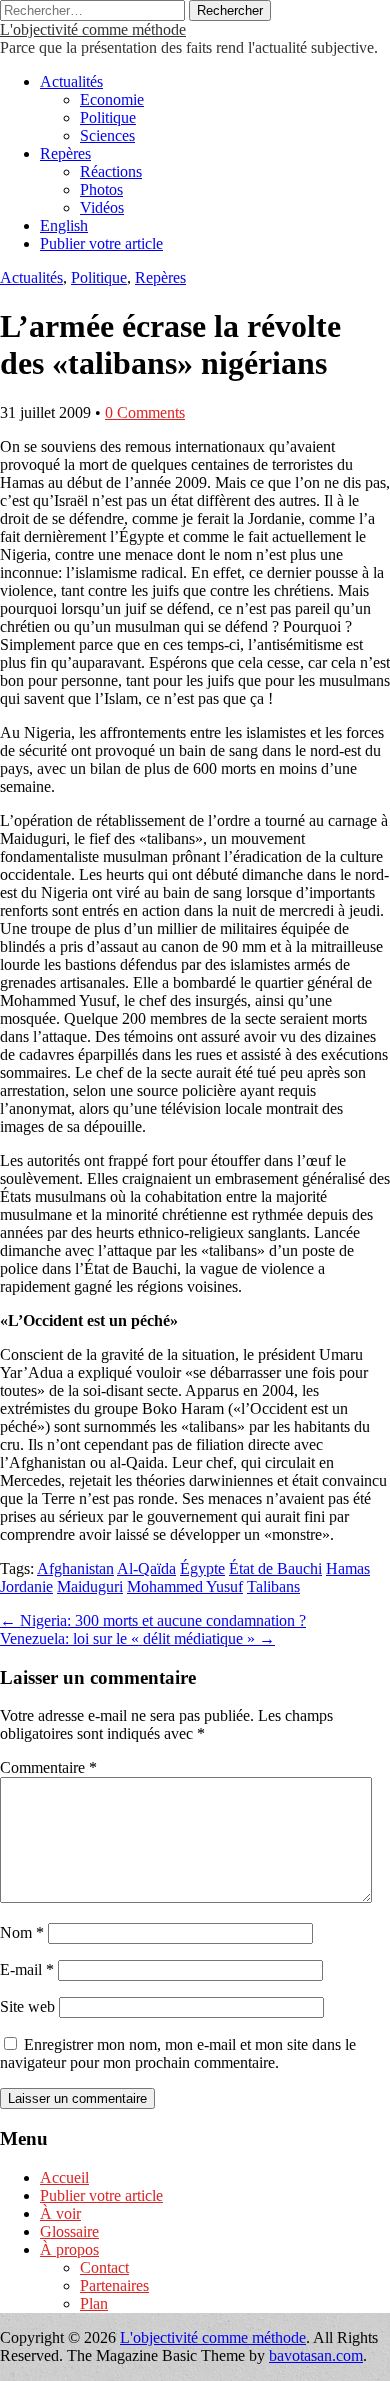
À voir (60, 2213)
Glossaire (69, 2231)
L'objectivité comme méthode (93, 29)
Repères (65, 153)
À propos (69, 2249)
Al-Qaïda (146, 1568)
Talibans (273, 1586)
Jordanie (26, 1586)
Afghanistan (75, 1568)
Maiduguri (90, 1586)
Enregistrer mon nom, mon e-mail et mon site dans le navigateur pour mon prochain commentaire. (178, 2053)
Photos (101, 189)
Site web (27, 2006)
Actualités (71, 81)
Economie (112, 99)
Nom (22, 1932)
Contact (104, 2267)
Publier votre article (101, 243)
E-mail (27, 1969)
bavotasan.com (316, 2355)
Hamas (348, 1568)
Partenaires (114, 2285)
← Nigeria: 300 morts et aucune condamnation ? (153, 1620)
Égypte (202, 1568)
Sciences (107, 135)
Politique (108, 117)
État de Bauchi (275, 1568)
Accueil (64, 2177)
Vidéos (102, 207)
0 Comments (145, 412)
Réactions (111, 171)
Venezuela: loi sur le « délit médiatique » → (137, 1638)
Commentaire (48, 1767)
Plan (94, 2303)
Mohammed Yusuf (185, 1586)
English (64, 225)
